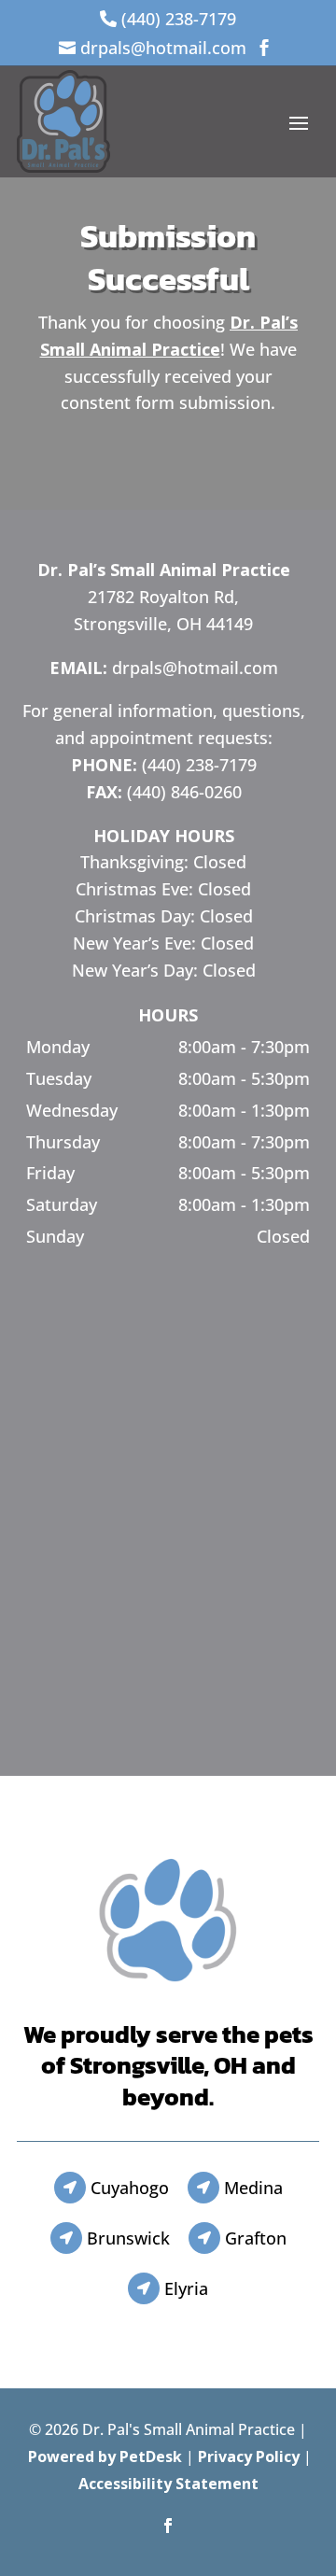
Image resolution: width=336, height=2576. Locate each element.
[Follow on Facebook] (168, 2526)
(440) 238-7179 (199, 765)
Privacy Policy (249, 2456)
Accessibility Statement (168, 2484)
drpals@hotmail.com (195, 668)
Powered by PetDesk (105, 2456)
